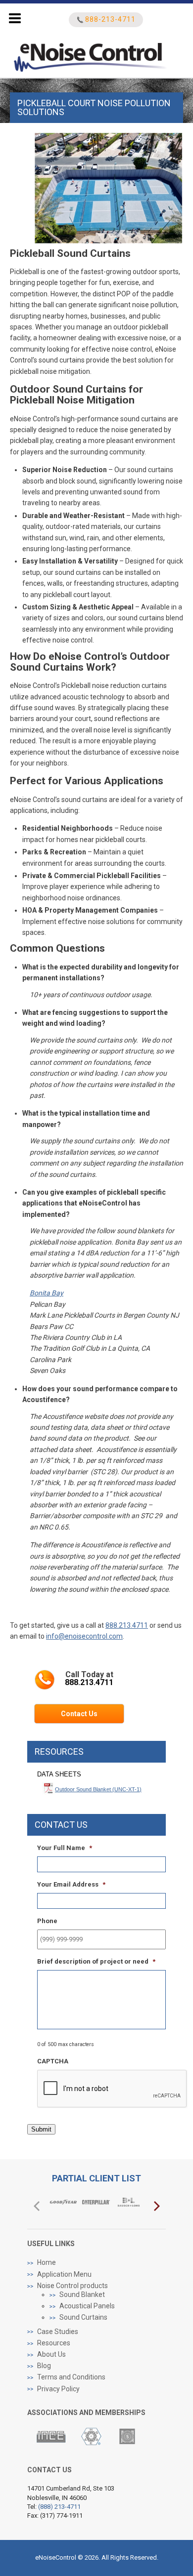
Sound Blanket (82, 2294)
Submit (41, 2129)
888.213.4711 (127, 1625)
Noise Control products (72, 2286)
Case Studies (58, 2332)
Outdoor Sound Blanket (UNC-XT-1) (98, 1789)
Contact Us (79, 1714)
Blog (44, 2366)
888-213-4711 (110, 20)
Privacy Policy (58, 2389)
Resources (54, 2343)
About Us (51, 2354)
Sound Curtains (83, 2317)
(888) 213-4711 (59, 2507)
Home (47, 2262)
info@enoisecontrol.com (84, 1636)
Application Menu (64, 2274)
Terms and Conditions (71, 2377)
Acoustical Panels (87, 2306)
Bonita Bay (47, 1293)
